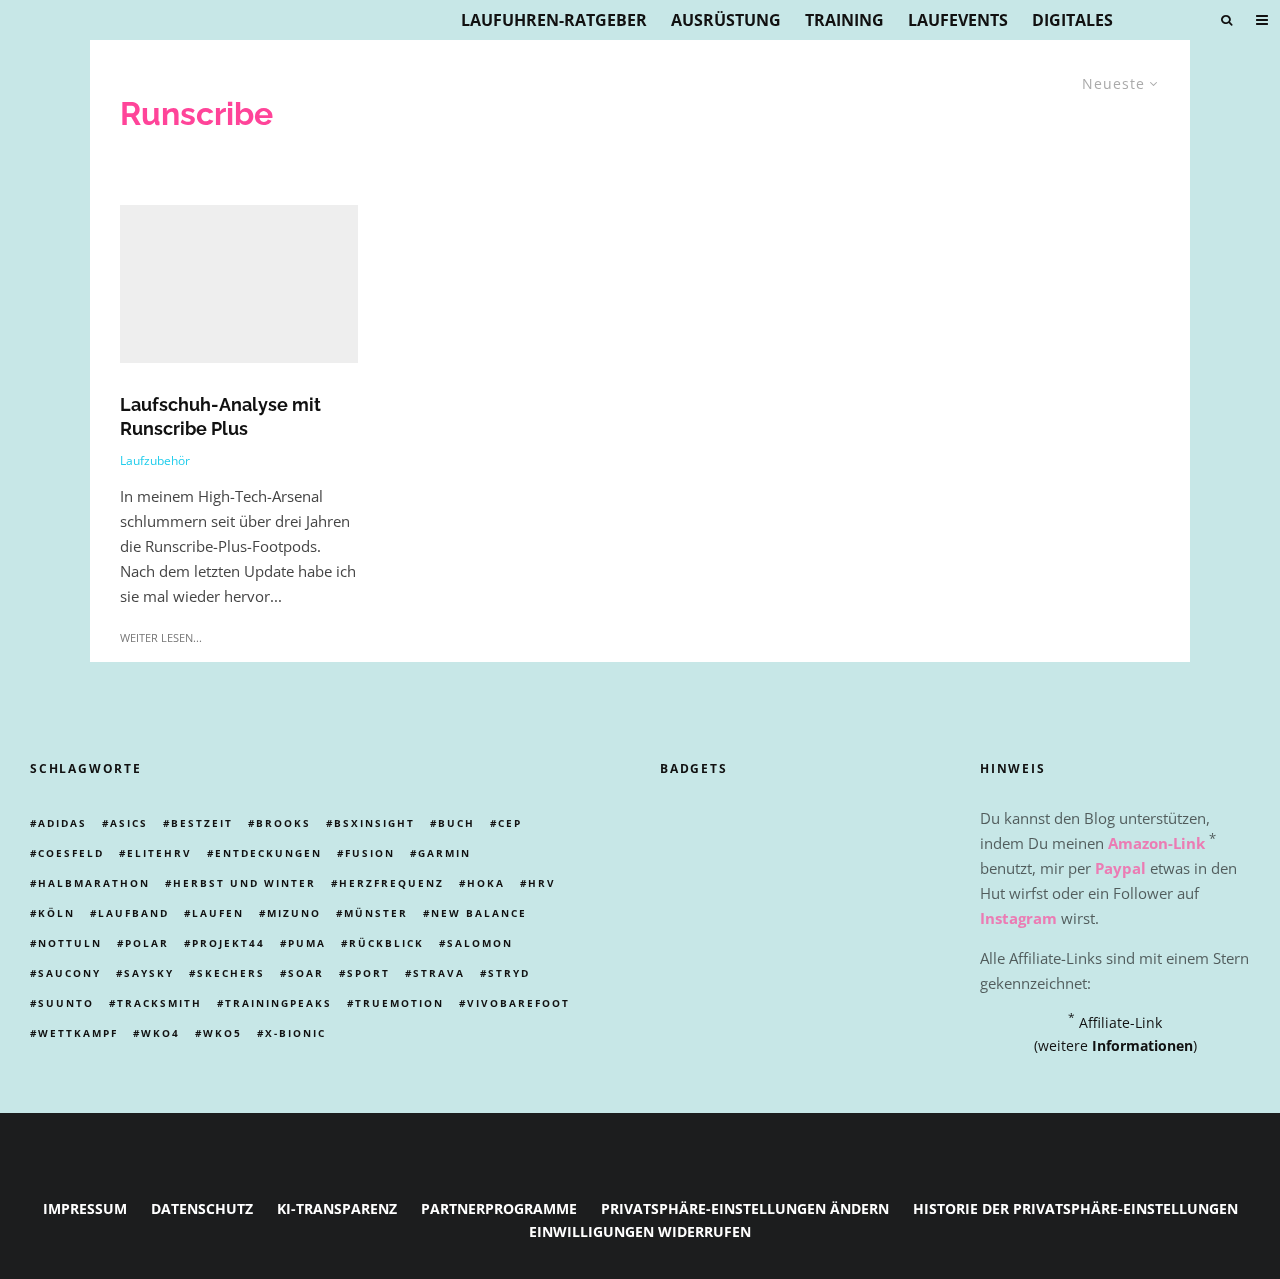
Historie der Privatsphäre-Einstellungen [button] (1075, 1208)
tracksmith (159, 1003)
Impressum (85, 1208)
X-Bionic (295, 1033)
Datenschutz (202, 1208)
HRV (542, 883)
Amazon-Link (1156, 843)
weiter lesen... (161, 637)
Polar (147, 943)
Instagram (1018, 918)
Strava (439, 973)
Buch (456, 823)
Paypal (1120, 868)
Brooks (283, 823)
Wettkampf (78, 1033)
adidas (62, 823)
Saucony (69, 973)
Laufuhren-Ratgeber (554, 20)
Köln (56, 913)
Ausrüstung (726, 20)
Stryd (509, 973)
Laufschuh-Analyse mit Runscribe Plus (220, 416)
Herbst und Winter (244, 883)
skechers (231, 973)
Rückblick (386, 943)
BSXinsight (374, 823)
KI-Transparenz (337, 1208)
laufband (133, 913)
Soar (306, 973)
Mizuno (294, 913)
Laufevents (958, 20)
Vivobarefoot (518, 1003)
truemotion (399, 1003)
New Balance (479, 913)
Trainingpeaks (278, 1003)
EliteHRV (159, 853)
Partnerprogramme (499, 1208)
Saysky (149, 973)
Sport (368, 973)
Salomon (480, 943)
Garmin (444, 853)
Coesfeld (71, 853)
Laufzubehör (155, 460)
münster (376, 913)
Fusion (370, 853)
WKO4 (160, 1033)
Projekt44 (228, 943)
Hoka (486, 883)
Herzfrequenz (391, 883)
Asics (129, 823)
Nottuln (70, 943)
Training (844, 20)
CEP (510, 823)
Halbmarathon (94, 883)
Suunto (66, 1003)
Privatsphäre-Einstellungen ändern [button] (745, 1208)
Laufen (218, 913)
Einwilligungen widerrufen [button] (640, 1231)
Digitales (1072, 20)
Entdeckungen (268, 853)
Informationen (1142, 1045)
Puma (307, 943)
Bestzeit (202, 823)
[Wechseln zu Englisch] (1188, 20)
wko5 (222, 1033)
